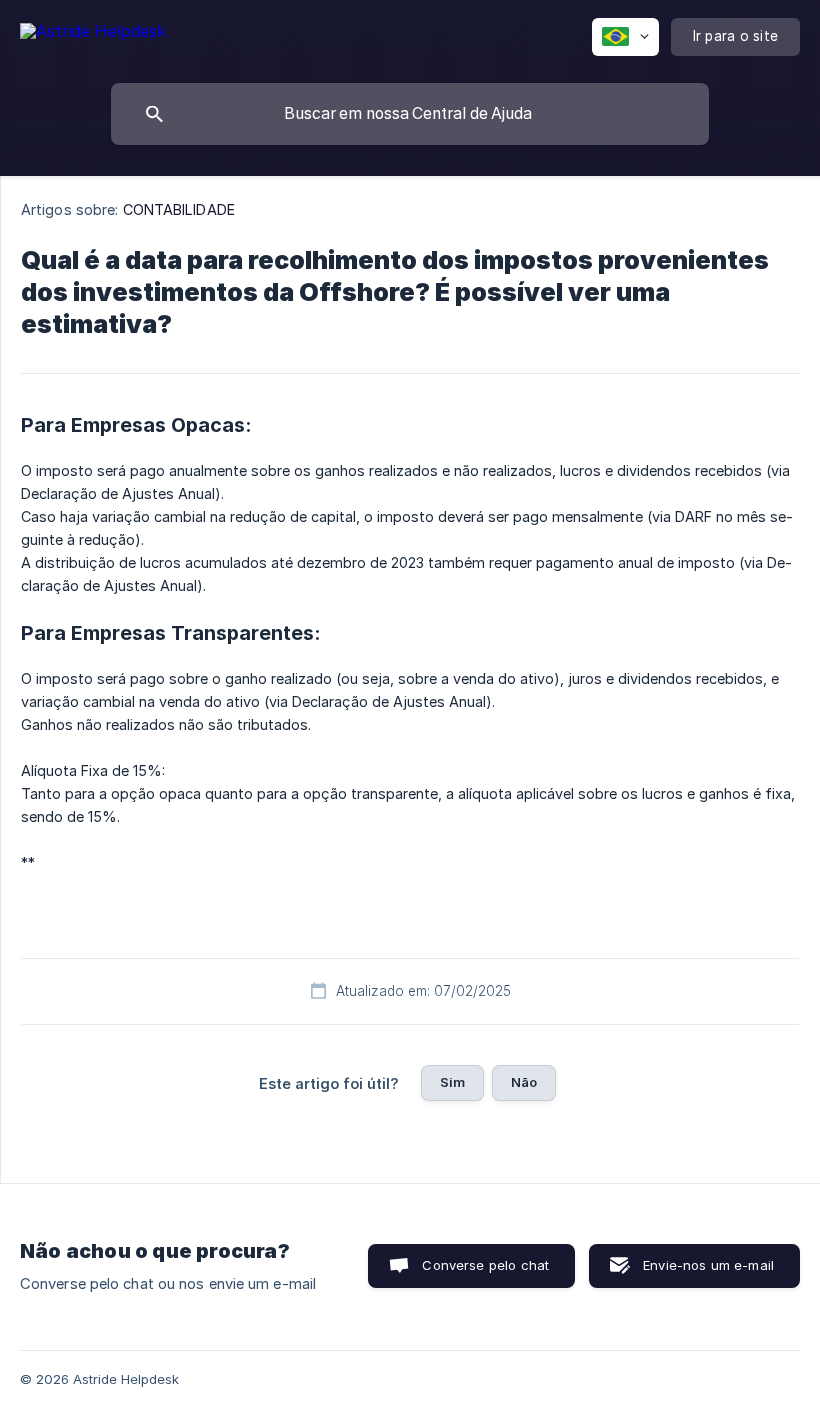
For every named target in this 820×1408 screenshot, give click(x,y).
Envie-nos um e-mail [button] (708, 1265)
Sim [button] (452, 1082)
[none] (93, 34)
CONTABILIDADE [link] (179, 209)
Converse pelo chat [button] (485, 1265)
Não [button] (524, 1082)
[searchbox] (410, 114)
